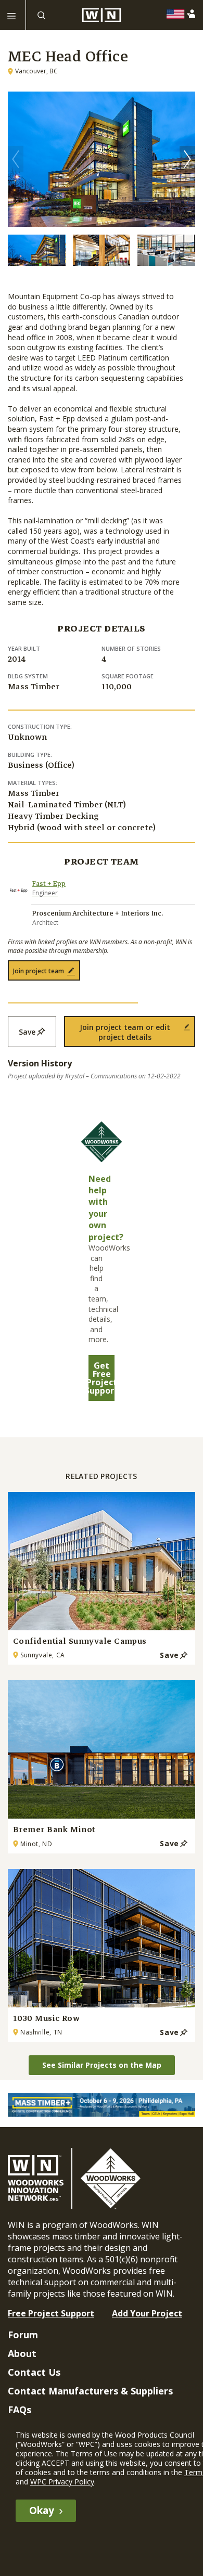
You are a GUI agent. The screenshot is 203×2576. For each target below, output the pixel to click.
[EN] (178, 14)
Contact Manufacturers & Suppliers (90, 2391)
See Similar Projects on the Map (102, 2065)
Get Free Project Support (102, 1378)
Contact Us (34, 2372)
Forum (23, 2335)
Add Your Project (147, 2313)
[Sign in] (193, 14)
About (22, 2353)
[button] (187, 159)
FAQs (20, 2410)
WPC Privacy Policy (62, 2482)
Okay (42, 2510)
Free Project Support (51, 2313)
